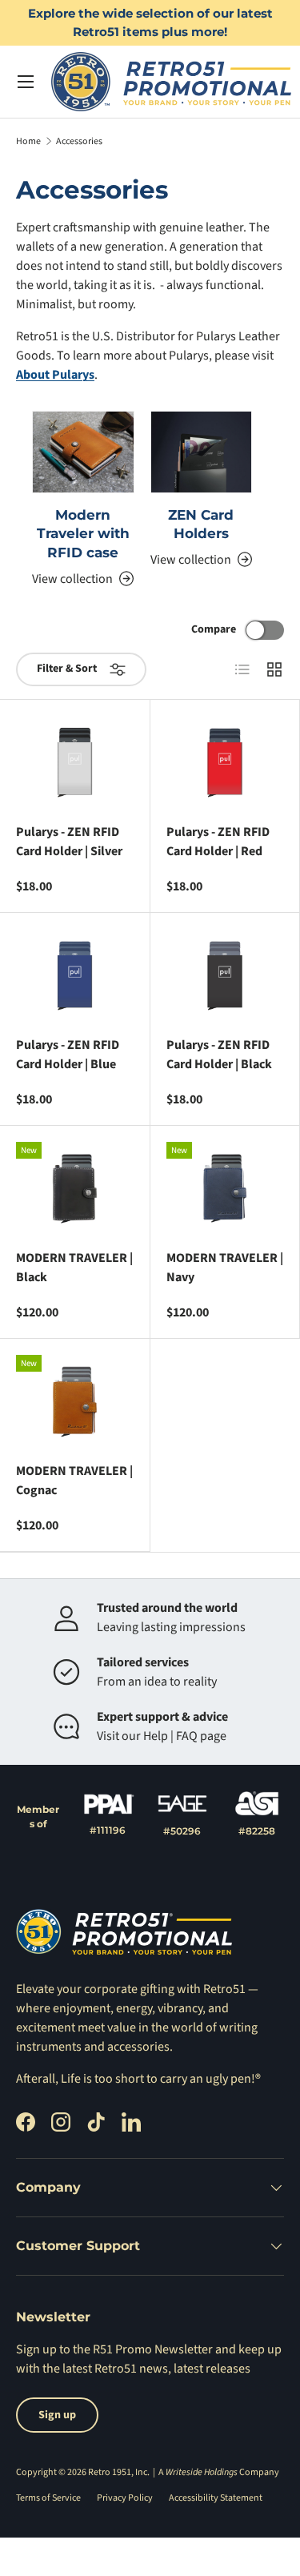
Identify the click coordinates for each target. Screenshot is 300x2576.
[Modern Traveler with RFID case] (83, 452)
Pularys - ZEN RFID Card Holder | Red (218, 842)
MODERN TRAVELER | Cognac (74, 1481)
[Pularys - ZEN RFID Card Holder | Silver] (75, 763)
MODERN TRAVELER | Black (74, 1268)
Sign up (36, 2349)
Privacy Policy (125, 2498)
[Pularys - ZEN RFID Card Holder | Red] (225, 763)
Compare (214, 629)
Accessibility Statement (216, 2498)
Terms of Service (48, 2498)
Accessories (79, 142)
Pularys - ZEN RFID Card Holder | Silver (69, 842)
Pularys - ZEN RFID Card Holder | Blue (68, 1055)
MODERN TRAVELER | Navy (225, 1268)
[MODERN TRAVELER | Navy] (225, 1189)
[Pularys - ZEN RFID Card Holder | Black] (225, 976)
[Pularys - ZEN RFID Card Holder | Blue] (75, 976)
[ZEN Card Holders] (202, 452)
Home (28, 142)
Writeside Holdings (202, 2472)
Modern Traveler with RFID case (83, 534)
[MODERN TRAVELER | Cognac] (75, 1402)
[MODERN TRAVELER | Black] (75, 1189)
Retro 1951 (110, 2472)
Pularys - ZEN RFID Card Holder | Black (219, 1055)
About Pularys (55, 375)
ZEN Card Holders (201, 524)
